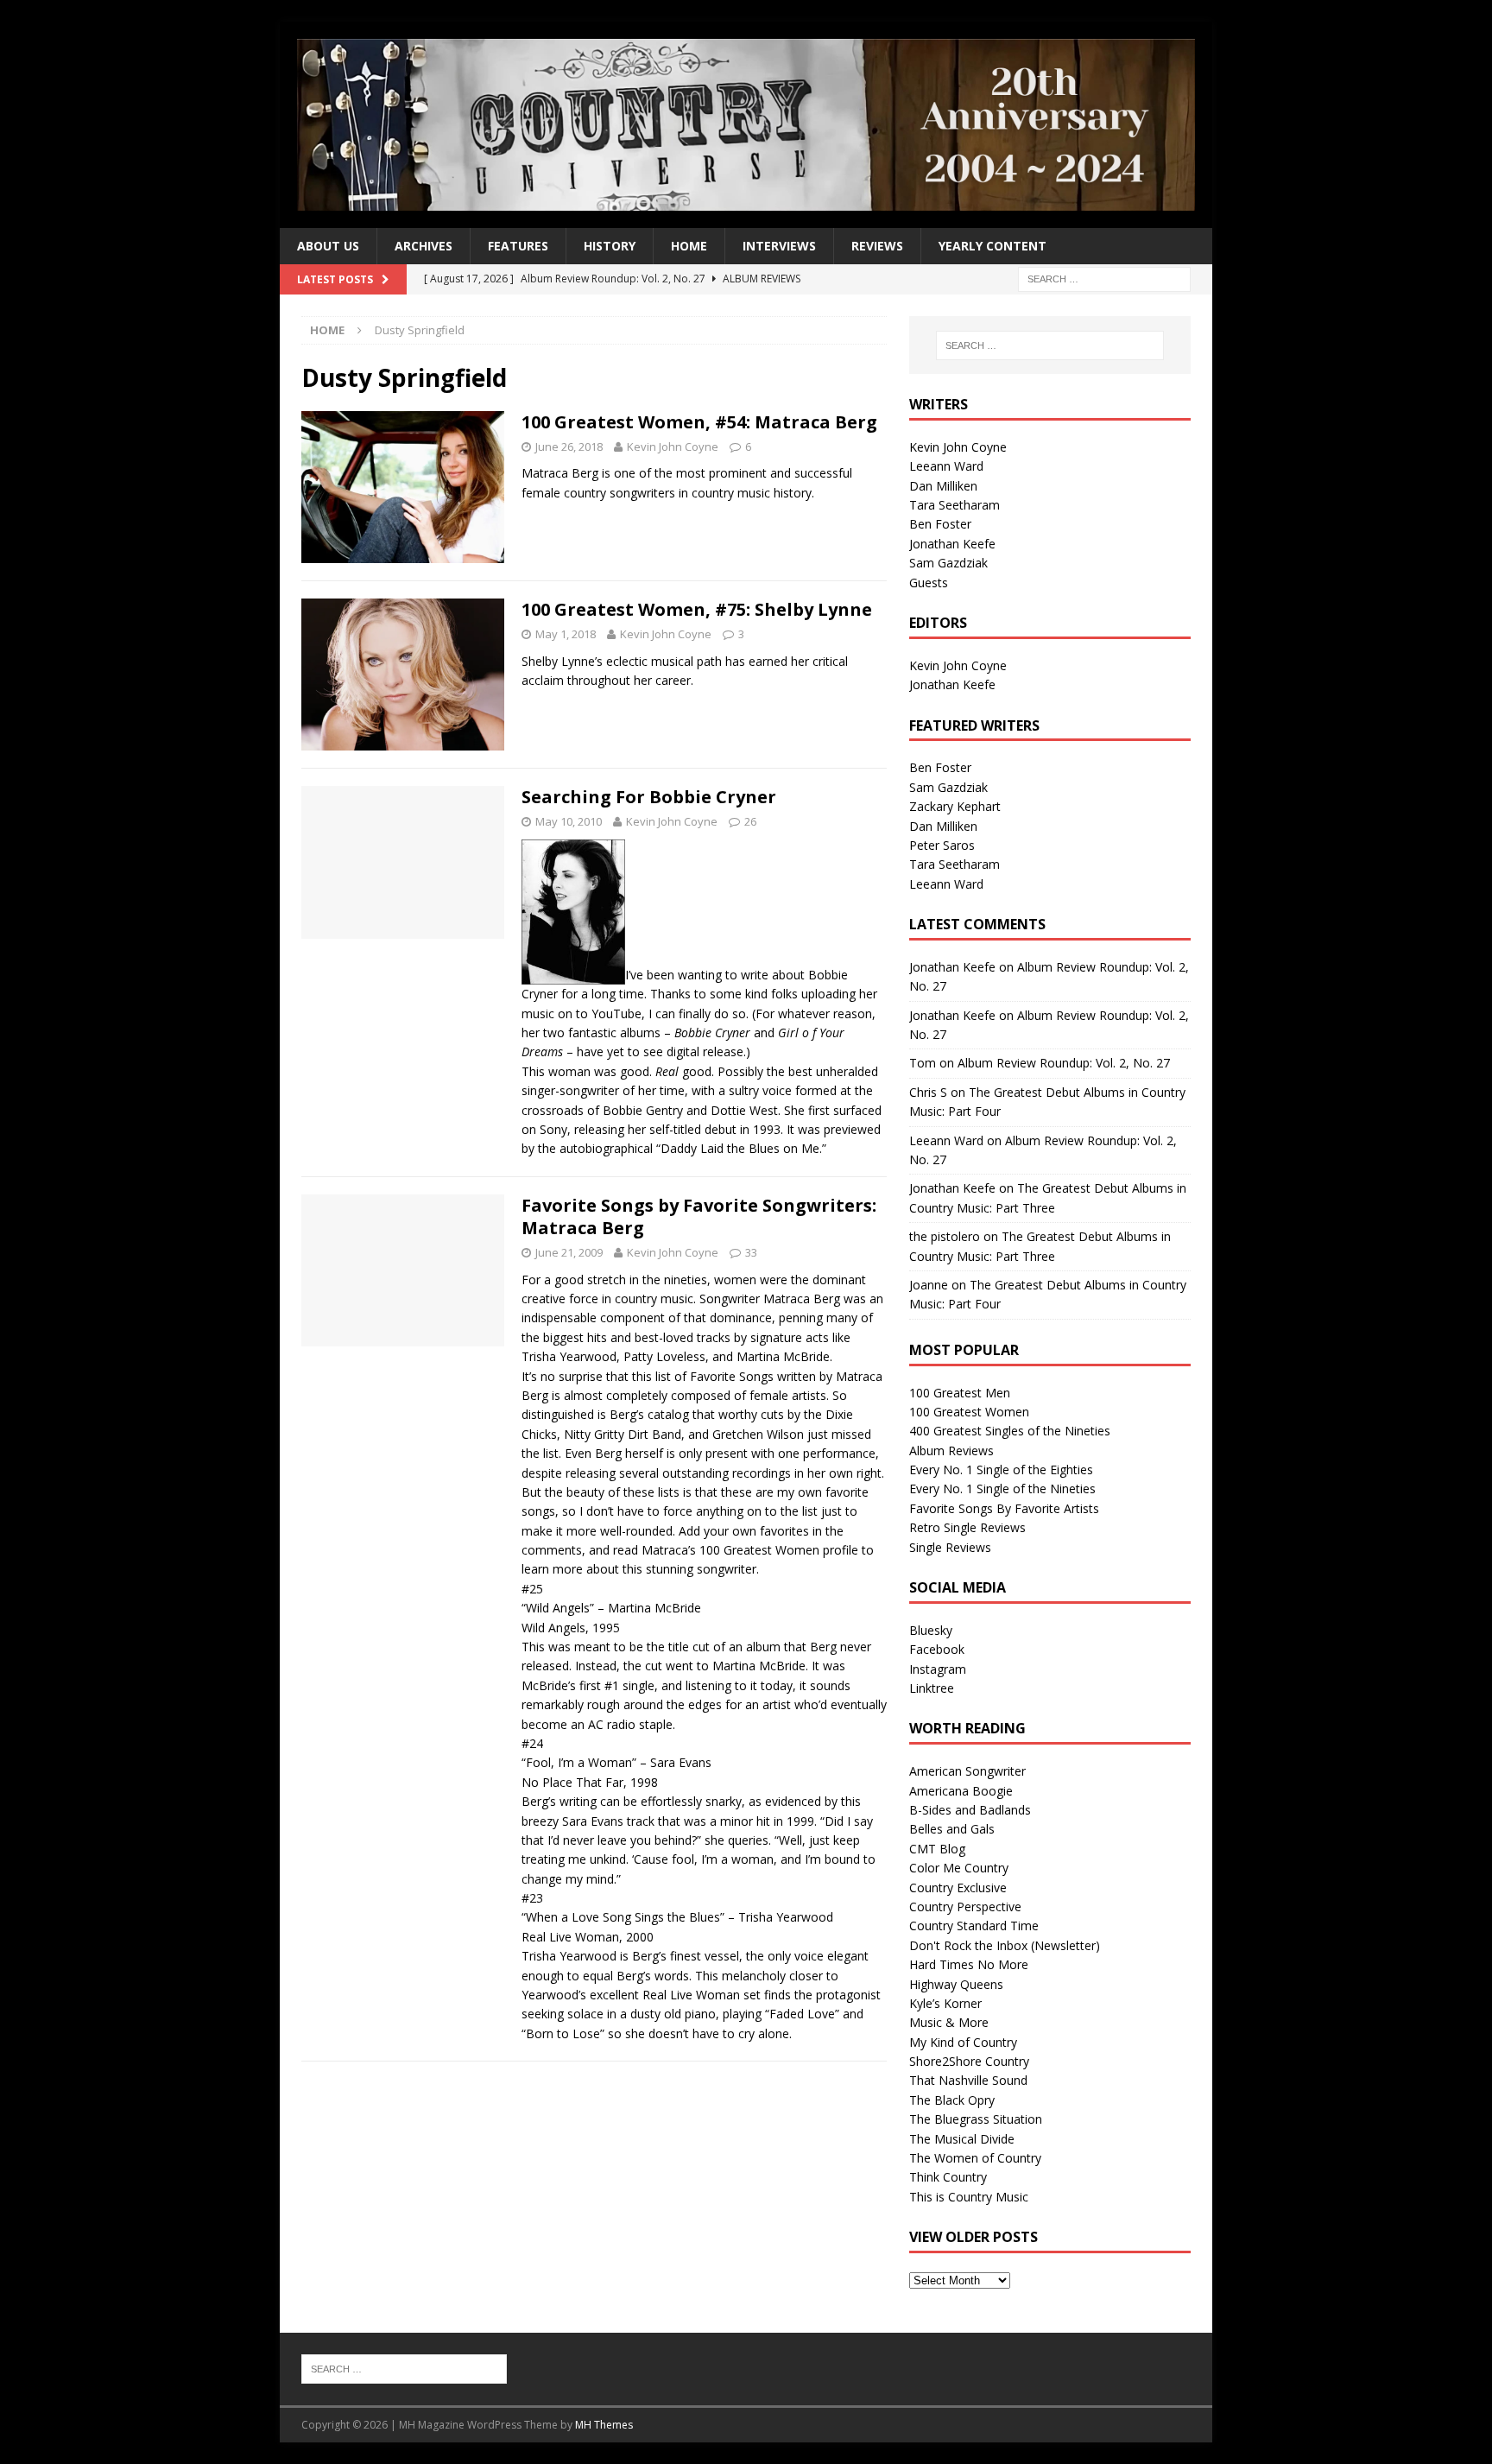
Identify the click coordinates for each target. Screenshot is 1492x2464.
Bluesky (931, 1630)
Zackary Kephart (955, 806)
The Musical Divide (962, 2139)
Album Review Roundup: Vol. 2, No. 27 (1064, 1063)
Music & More (949, 2022)
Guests (929, 583)
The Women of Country (975, 2158)
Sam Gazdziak (948, 563)
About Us (328, 246)
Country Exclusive (958, 1888)
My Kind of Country (963, 2042)
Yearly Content (993, 246)
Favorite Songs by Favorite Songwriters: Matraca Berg (699, 1216)
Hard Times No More (969, 1964)
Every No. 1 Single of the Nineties (1002, 1489)
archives (424, 246)
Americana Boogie (961, 1791)
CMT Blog (937, 1849)
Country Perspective (965, 1907)
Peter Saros (942, 845)
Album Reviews (951, 1451)
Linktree (932, 1688)
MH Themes (604, 2425)
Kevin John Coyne (673, 447)
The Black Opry (952, 2100)
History (610, 246)
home (689, 246)
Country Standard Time (974, 1926)
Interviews (779, 246)
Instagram (938, 1669)
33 (751, 1252)
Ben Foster (940, 524)
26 (750, 821)
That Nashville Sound (968, 2080)
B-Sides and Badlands (970, 1810)
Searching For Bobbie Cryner (649, 797)
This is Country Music (969, 2197)
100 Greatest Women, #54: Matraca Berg (699, 422)
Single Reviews (950, 1547)
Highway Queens (956, 1984)
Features (518, 246)
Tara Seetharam (955, 505)
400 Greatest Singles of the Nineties (1010, 1431)
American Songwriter (967, 1771)
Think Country (948, 2177)
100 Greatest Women (969, 1412)
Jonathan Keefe (952, 544)
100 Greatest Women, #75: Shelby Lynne (697, 609)
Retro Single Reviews (967, 1527)
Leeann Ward (946, 466)
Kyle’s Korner (945, 2003)
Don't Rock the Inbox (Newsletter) (1005, 1945)
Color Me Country (959, 1868)
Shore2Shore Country (969, 2061)
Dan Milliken (943, 486)
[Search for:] (1104, 279)
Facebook (937, 1649)
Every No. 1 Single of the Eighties (1001, 1470)
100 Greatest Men (960, 1393)
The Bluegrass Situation (976, 2119)
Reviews (877, 246)
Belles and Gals (952, 1829)
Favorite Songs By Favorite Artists (1004, 1508)
